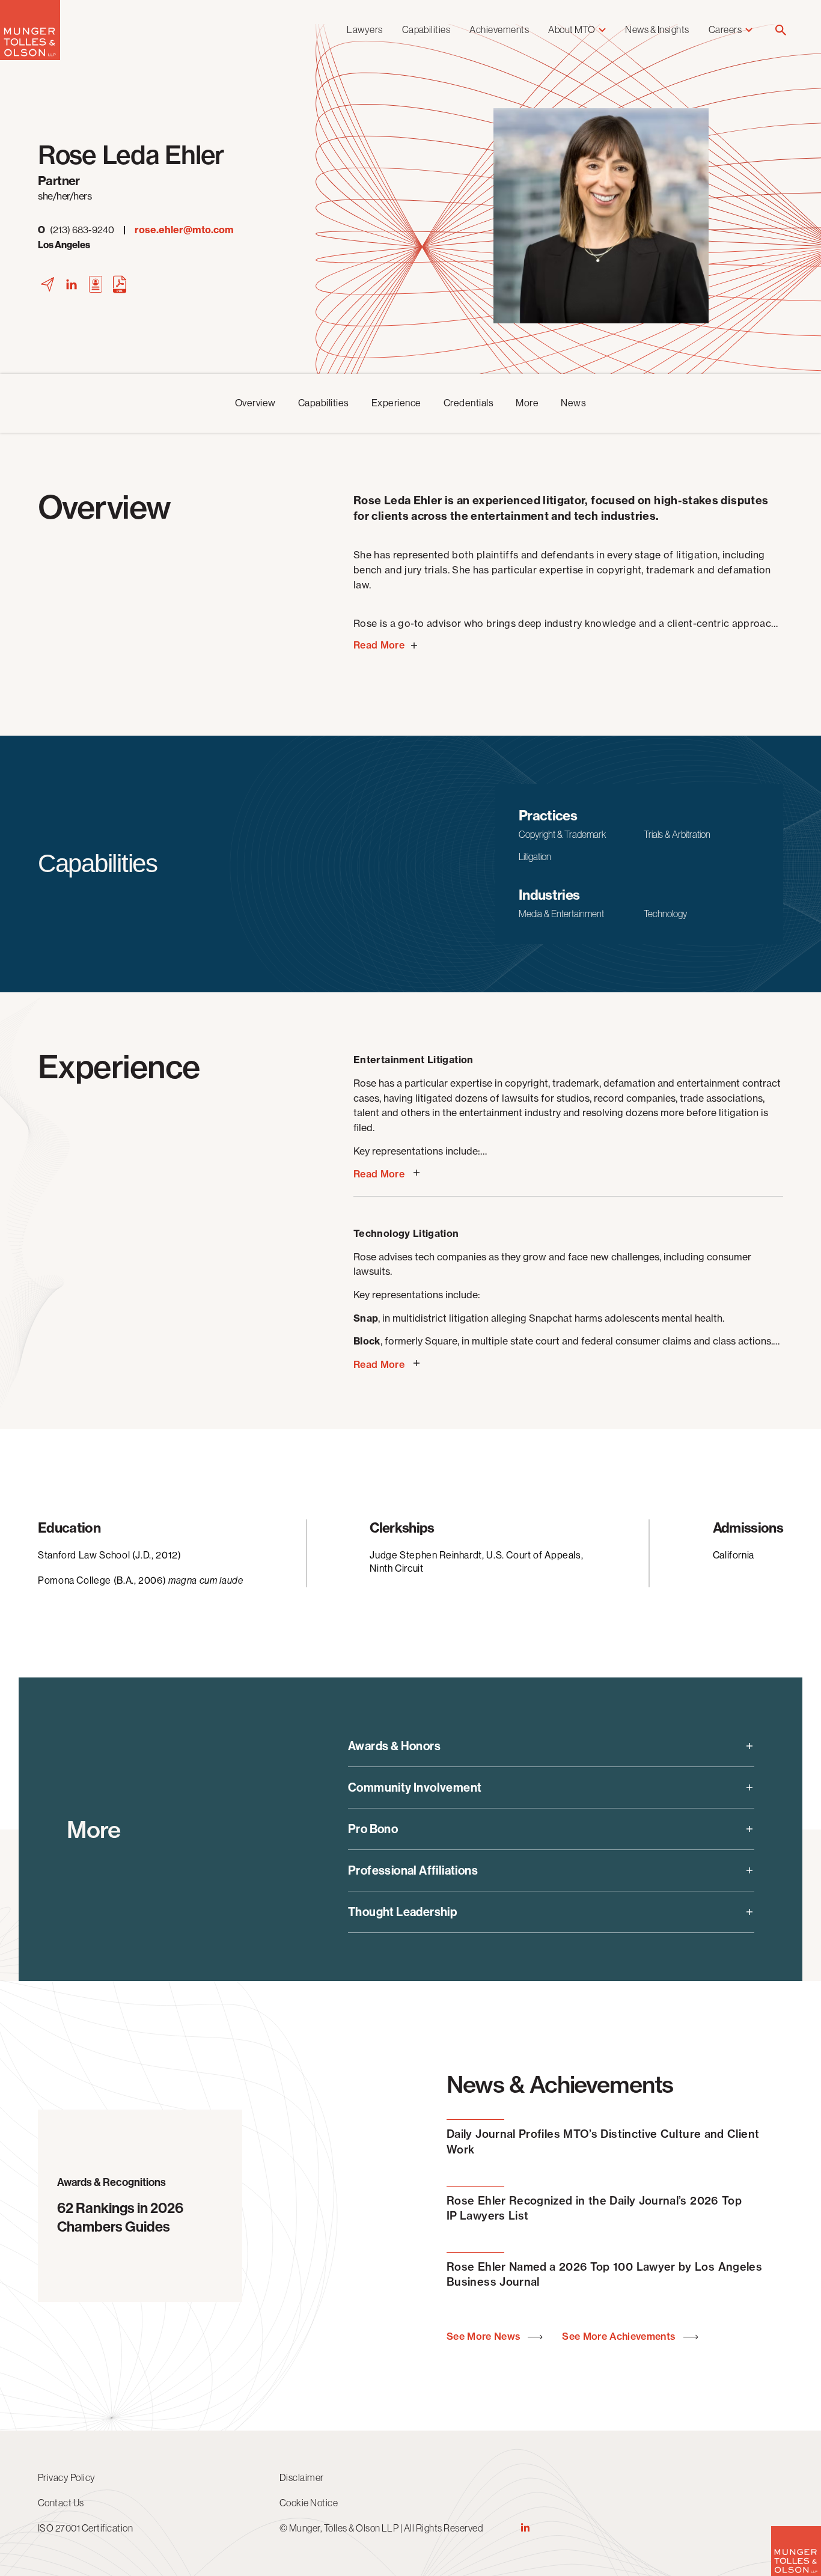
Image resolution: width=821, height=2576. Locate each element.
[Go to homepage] (30, 57)
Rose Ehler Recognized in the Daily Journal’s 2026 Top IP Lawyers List (594, 2208)
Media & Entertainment (561, 914)
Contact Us (61, 2503)
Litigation (535, 856)
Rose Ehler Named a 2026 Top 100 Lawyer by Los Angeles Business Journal (604, 2274)
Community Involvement (415, 1787)
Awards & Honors (394, 1746)
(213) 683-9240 (76, 230)
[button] (781, 31)
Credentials (468, 403)
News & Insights (657, 29)
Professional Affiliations (413, 1870)
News (573, 403)
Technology (665, 914)
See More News (485, 2336)
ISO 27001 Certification (85, 2528)
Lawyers (365, 29)
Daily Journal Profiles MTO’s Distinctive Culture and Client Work (603, 2141)
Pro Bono (373, 1829)
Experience (396, 403)
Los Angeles (64, 245)
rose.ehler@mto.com (184, 230)
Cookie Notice (309, 2503)
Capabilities (426, 29)
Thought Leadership (402, 1912)
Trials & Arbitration (677, 834)
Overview (255, 403)
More (527, 403)
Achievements (499, 29)
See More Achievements (620, 2336)
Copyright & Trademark (562, 834)
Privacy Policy (67, 2477)
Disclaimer (302, 2477)
